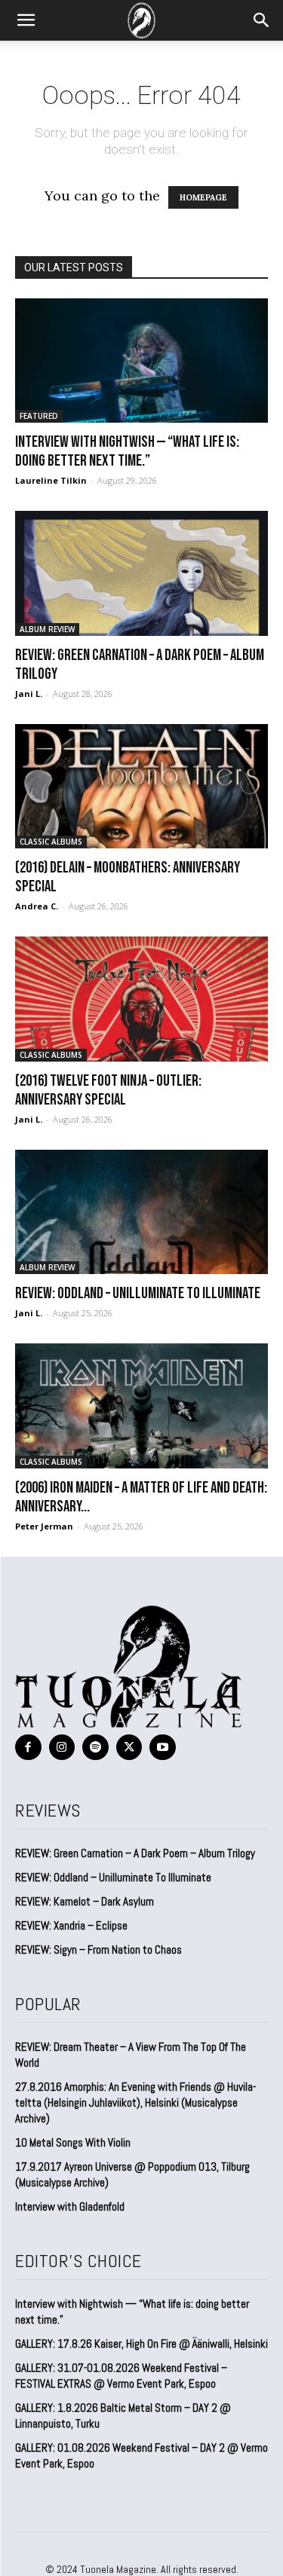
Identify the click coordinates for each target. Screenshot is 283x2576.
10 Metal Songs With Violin (73, 2142)
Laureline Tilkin (51, 480)
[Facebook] (28, 1748)
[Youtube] (163, 1748)
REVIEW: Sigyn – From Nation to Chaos (98, 1950)
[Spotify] (95, 1748)
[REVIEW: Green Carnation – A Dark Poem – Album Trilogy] (141, 573)
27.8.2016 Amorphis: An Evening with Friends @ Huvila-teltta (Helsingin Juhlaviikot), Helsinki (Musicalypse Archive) (135, 2102)
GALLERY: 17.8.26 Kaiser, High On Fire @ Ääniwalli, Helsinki (141, 2344)
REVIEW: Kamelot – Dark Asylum (85, 1901)
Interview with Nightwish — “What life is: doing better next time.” (127, 451)
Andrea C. (37, 906)
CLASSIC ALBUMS (51, 842)
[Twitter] (129, 1748)
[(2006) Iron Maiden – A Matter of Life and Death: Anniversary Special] (141, 1406)
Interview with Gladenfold (70, 2206)
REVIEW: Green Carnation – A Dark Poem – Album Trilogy (135, 1853)
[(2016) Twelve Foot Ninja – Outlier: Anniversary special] (141, 999)
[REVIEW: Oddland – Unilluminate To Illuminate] (141, 1212)
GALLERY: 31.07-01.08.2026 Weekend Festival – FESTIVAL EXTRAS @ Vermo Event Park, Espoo (121, 2376)
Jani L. (29, 694)
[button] (26, 20)
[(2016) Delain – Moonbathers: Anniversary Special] (141, 786)
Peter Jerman (44, 1526)
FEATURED (39, 416)
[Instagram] (62, 1748)
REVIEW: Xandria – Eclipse (71, 1925)
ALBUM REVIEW (47, 629)
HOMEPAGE (203, 197)
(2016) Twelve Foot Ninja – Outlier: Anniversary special (108, 1090)
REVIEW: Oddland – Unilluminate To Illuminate (138, 1293)
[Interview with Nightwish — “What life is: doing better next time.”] (141, 361)
